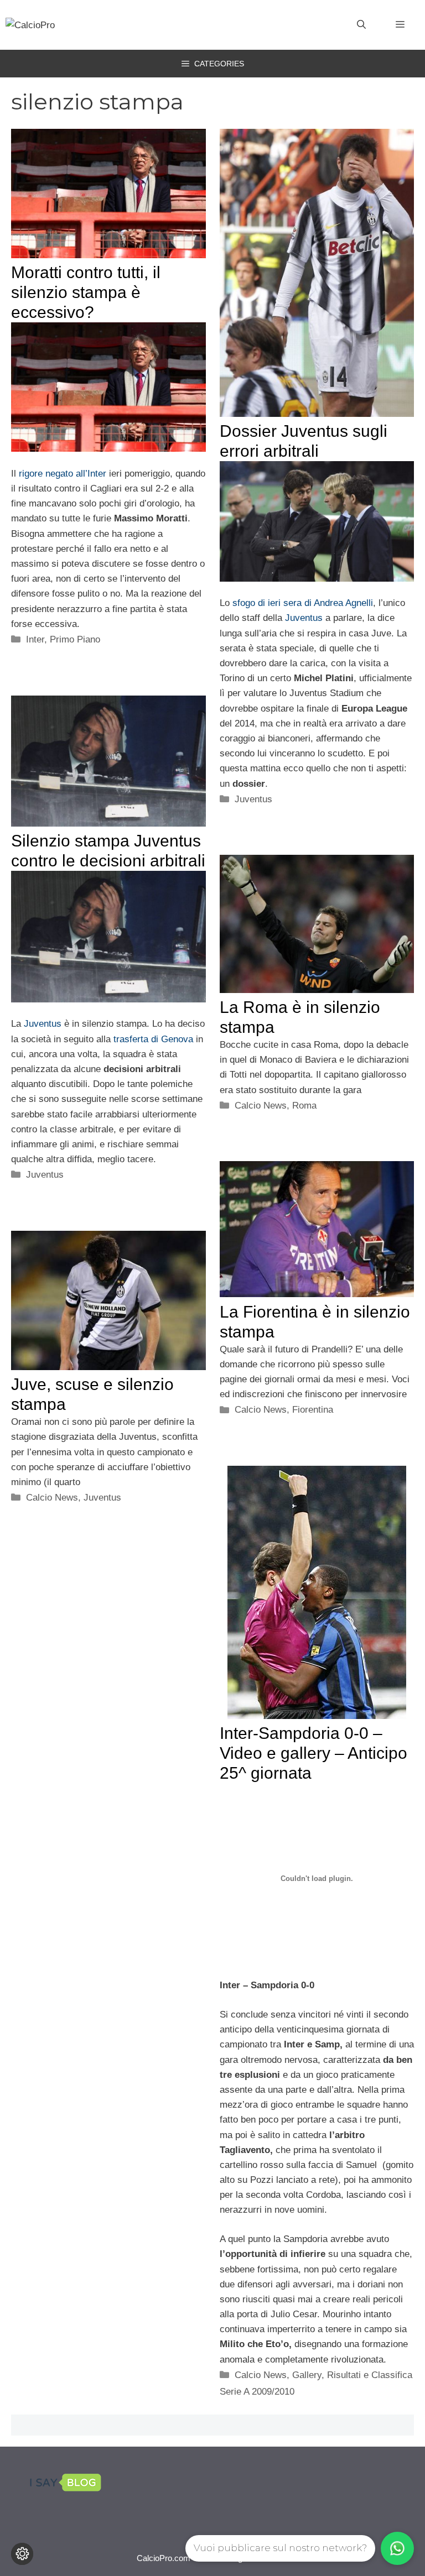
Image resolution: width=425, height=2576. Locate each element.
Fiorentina (313, 1410)
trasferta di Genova (153, 1039)
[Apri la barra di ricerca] (361, 25)
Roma (304, 1106)
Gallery (307, 2375)
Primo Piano (75, 639)
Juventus (304, 618)
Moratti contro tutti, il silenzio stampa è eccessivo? (86, 292)
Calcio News (261, 1106)
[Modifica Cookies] (22, 2554)
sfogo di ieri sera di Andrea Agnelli (303, 603)
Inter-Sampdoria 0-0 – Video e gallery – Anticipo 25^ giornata (313, 1753)
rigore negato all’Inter (63, 474)
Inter (35, 639)
